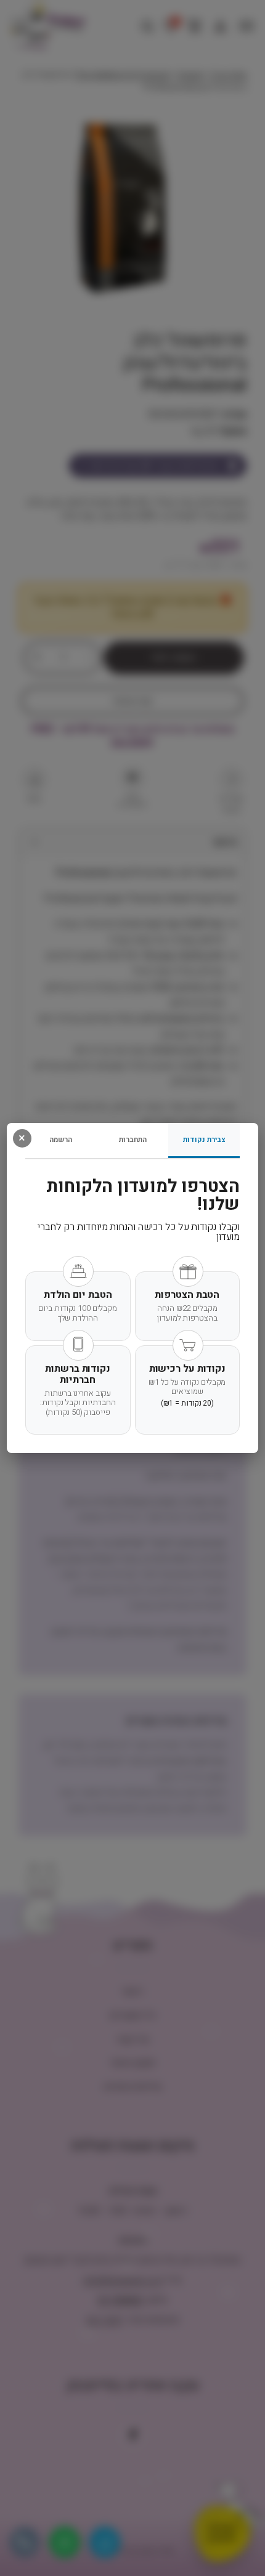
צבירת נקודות (204, 1140)
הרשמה (61, 1140)
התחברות (133, 1140)
